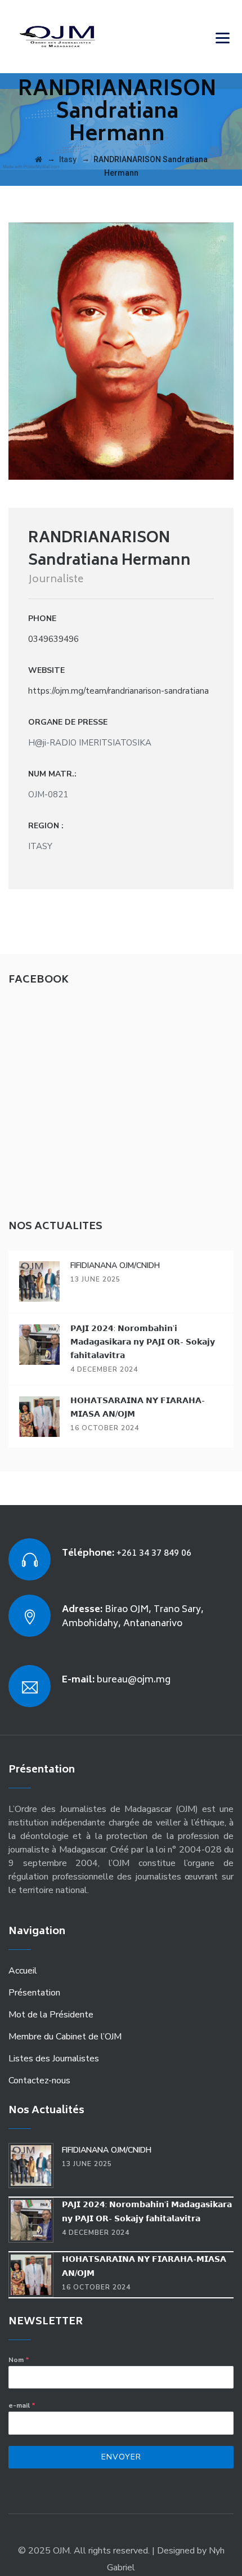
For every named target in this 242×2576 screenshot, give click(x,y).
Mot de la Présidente (51, 2015)
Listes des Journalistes (54, 2059)
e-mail (22, 2405)
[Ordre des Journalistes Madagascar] (74, 37)
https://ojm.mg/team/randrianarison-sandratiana (118, 691)
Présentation (34, 1993)
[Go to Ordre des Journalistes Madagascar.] (39, 159)
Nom (19, 2360)
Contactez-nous (39, 2081)
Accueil (23, 1971)
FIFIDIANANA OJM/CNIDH (115, 1265)
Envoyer (121, 2457)
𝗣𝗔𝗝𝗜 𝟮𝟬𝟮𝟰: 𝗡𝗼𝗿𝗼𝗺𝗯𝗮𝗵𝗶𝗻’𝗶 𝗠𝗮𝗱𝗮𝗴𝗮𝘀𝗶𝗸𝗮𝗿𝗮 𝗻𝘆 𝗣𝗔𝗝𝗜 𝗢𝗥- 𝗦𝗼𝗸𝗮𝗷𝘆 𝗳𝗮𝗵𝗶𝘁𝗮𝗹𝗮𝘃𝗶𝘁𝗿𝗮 (143, 1342)
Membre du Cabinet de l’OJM (65, 2037)
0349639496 (53, 639)
